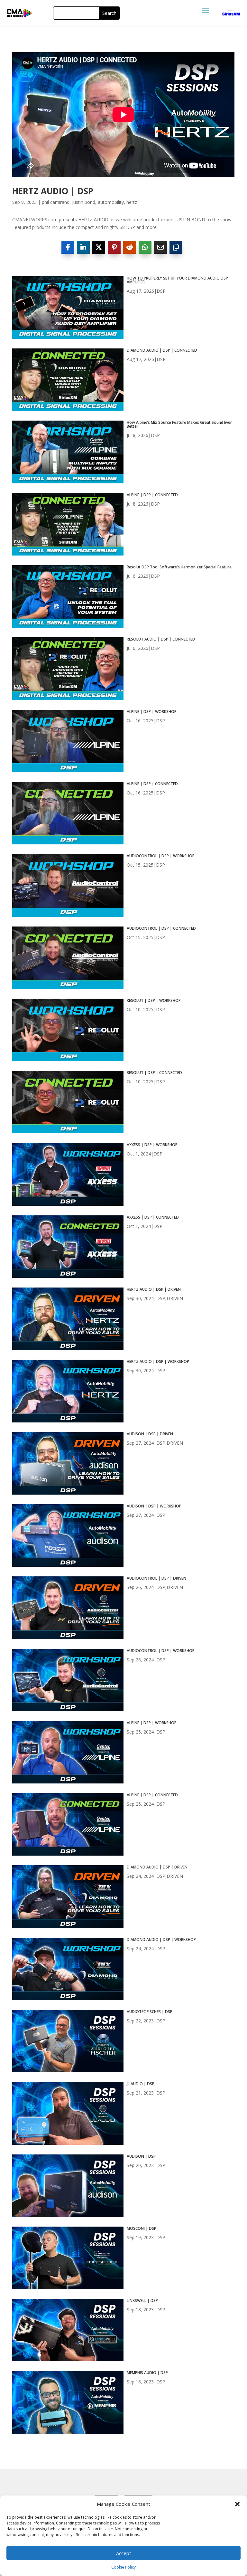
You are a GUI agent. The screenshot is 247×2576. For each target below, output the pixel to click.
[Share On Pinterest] (114, 247)
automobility (111, 202)
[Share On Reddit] (130, 247)
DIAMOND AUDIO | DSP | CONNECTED (162, 350)
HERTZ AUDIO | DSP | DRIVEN (154, 1289)
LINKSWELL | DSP (142, 2301)
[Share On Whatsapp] (145, 247)
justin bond (84, 202)
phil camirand (56, 202)
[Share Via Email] (160, 247)
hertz (132, 202)
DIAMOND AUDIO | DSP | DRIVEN (157, 1867)
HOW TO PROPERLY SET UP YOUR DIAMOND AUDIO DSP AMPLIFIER (177, 280)
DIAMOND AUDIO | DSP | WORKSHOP (161, 1940)
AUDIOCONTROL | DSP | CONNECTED (161, 928)
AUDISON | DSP (141, 2156)
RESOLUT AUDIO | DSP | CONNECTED (161, 639)
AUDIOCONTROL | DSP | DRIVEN (156, 1578)
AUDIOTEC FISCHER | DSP (150, 2012)
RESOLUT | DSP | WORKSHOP (154, 1001)
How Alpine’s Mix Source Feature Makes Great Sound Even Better (180, 424)
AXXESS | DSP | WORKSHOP (152, 1145)
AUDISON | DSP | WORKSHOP (154, 1506)
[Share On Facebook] (68, 247)
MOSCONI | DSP (142, 2229)
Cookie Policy (123, 2567)
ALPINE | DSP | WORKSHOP (152, 712)
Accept (124, 2553)
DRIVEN (175, 1298)
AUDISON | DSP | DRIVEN (150, 1434)
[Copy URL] (176, 247)
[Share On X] (99, 247)
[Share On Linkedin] (83, 247)
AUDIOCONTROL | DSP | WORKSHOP (161, 856)
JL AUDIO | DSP (141, 2084)
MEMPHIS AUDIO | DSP (147, 2373)
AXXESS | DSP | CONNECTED (153, 1217)
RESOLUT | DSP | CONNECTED (154, 1073)
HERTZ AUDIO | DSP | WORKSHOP (158, 1362)
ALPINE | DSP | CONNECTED (152, 495)
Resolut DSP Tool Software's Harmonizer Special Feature (179, 567)
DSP (161, 291)
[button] (237, 2504)
